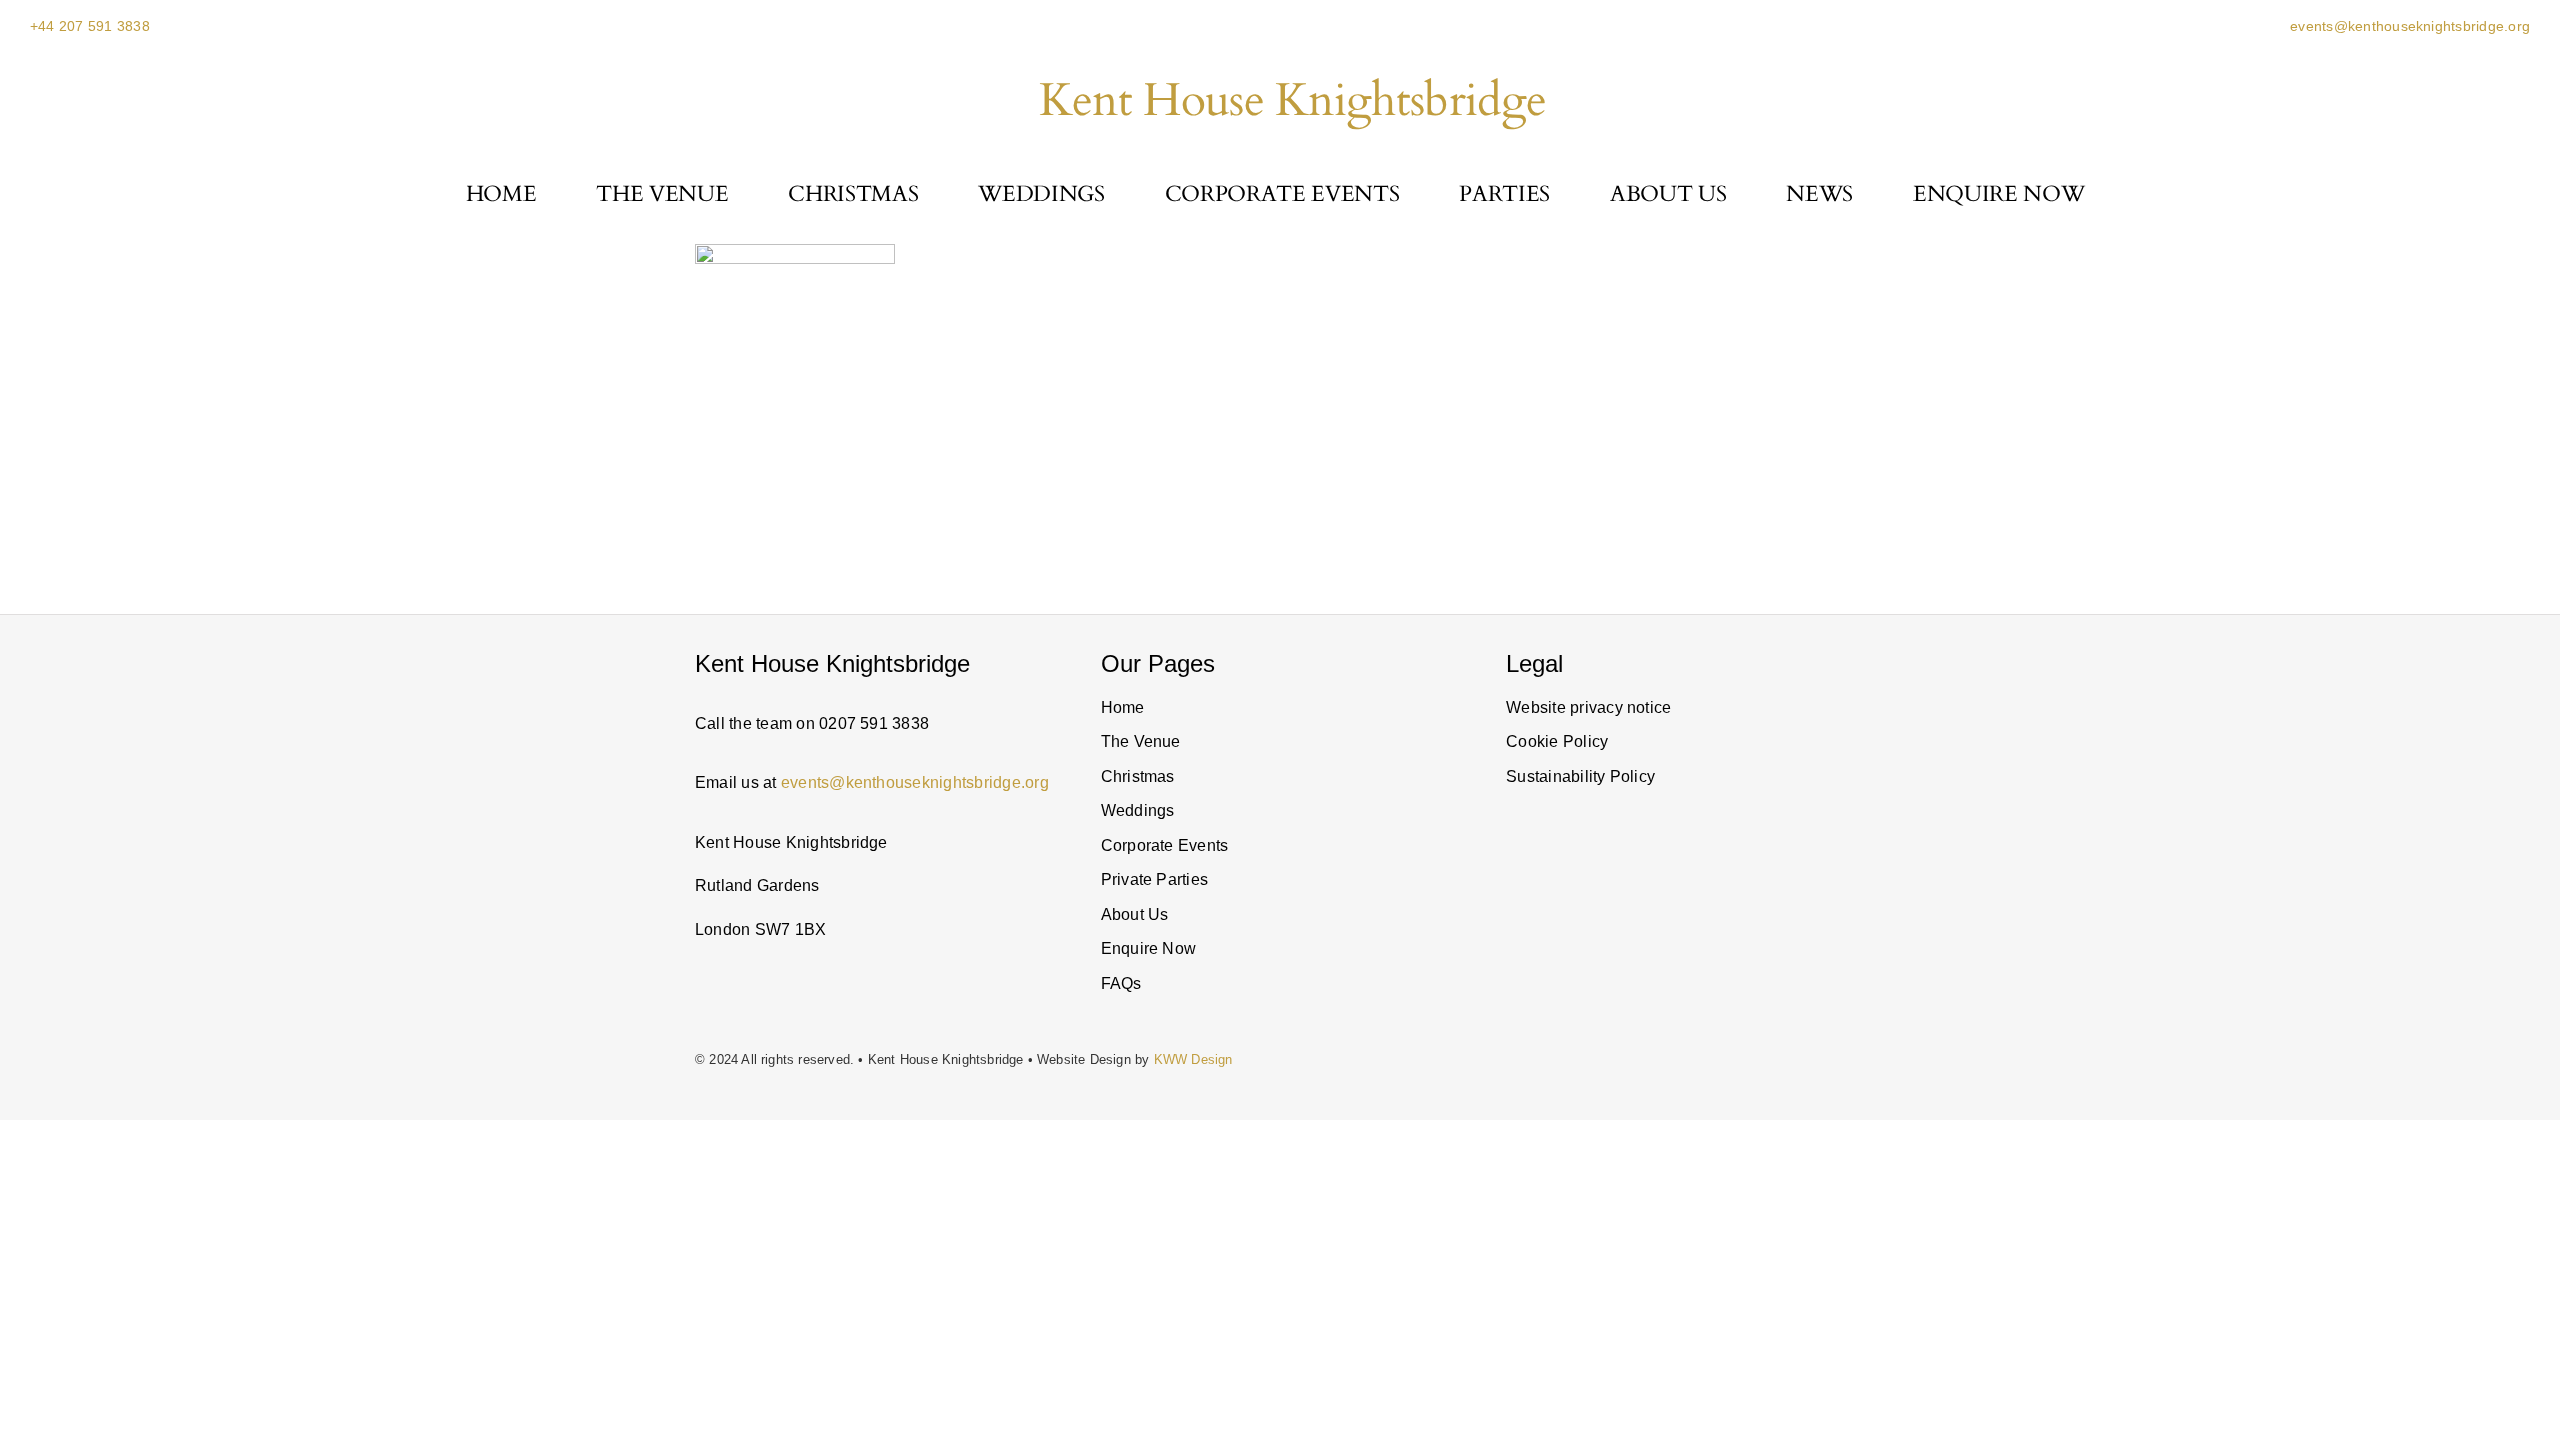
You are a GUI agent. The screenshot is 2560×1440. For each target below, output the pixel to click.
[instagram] (1512, 949)
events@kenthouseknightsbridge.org (2408, 26)
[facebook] (1699, 949)
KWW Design (1193, 1059)
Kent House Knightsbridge (1292, 100)
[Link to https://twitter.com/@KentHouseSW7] (1651, 949)
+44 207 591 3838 (90, 26)
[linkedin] (1574, 949)
